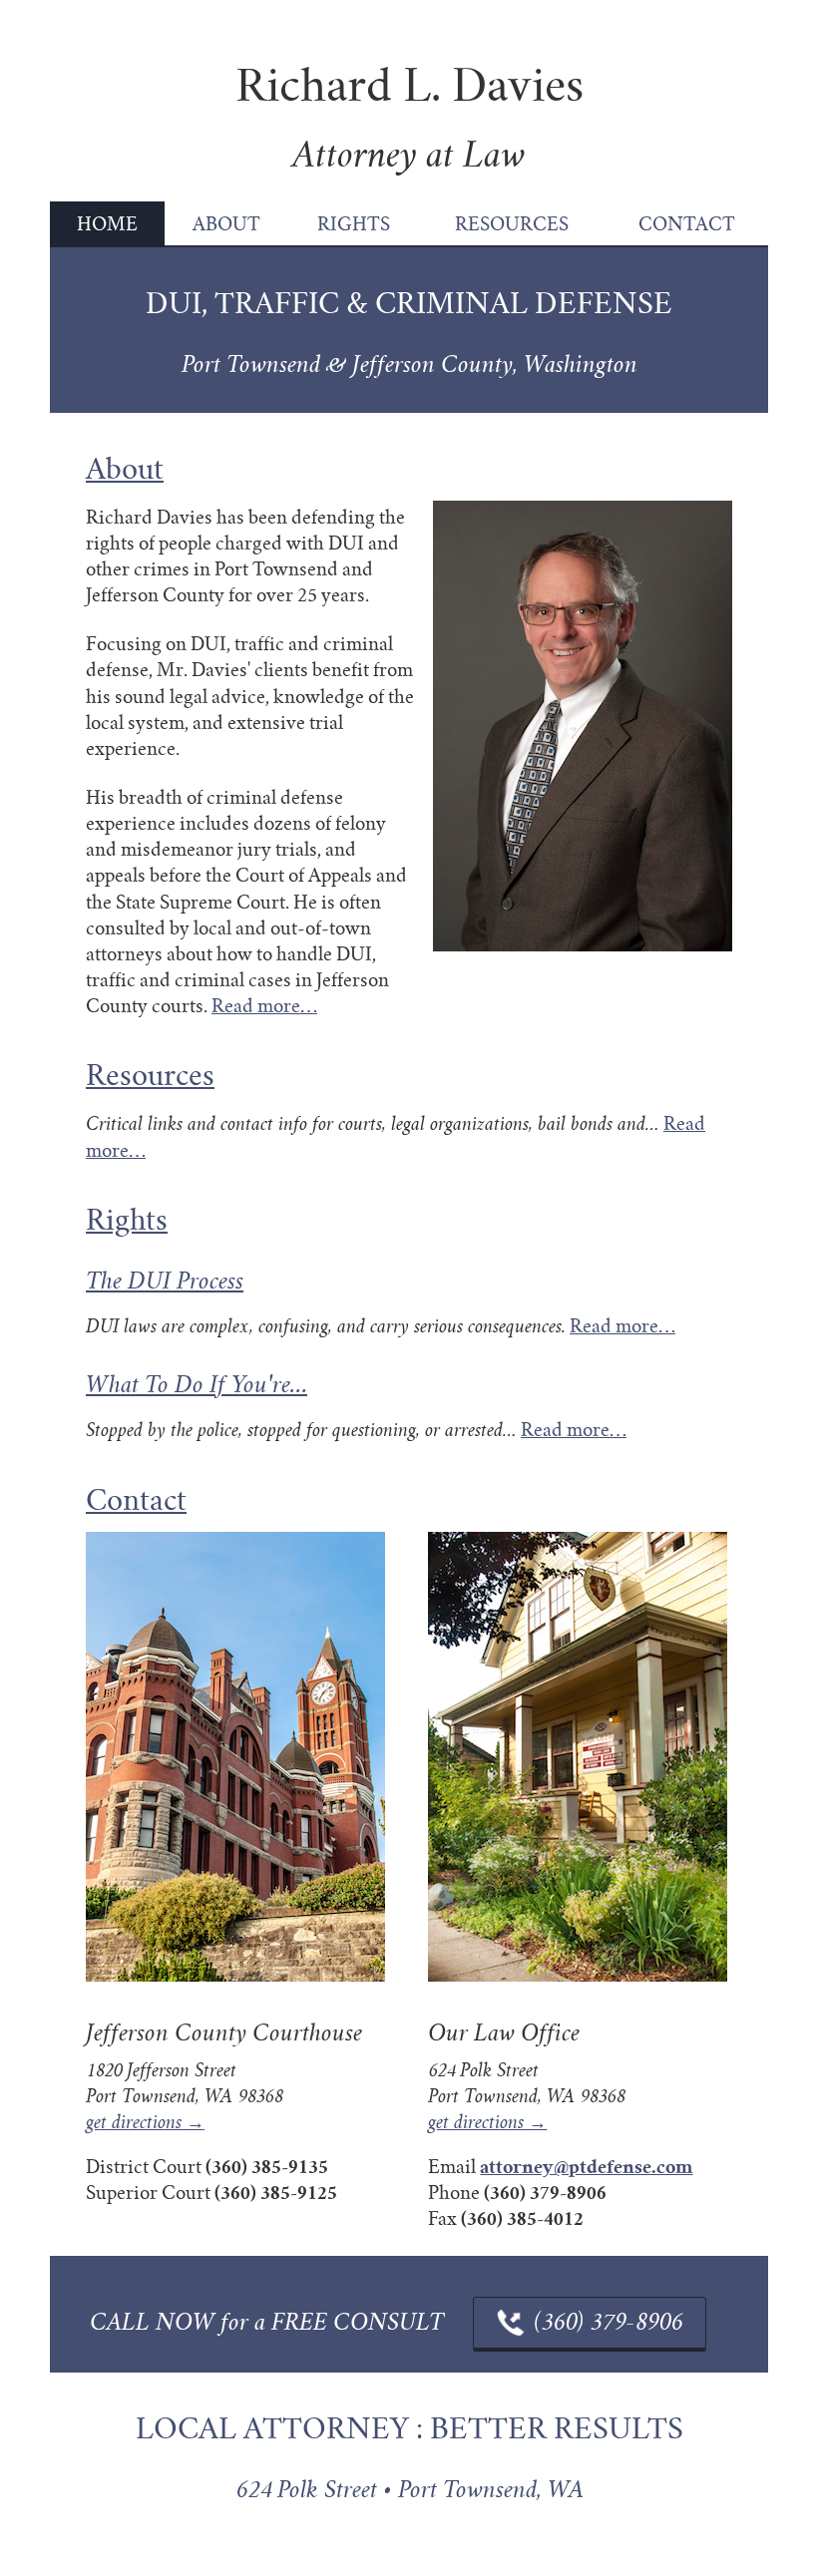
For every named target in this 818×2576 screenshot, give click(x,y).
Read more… (264, 1006)
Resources (512, 224)
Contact (687, 224)
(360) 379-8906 (608, 2323)
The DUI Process (165, 1282)
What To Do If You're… (197, 1385)
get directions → (145, 2123)
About (226, 224)
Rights (354, 224)
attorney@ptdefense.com (586, 2167)
